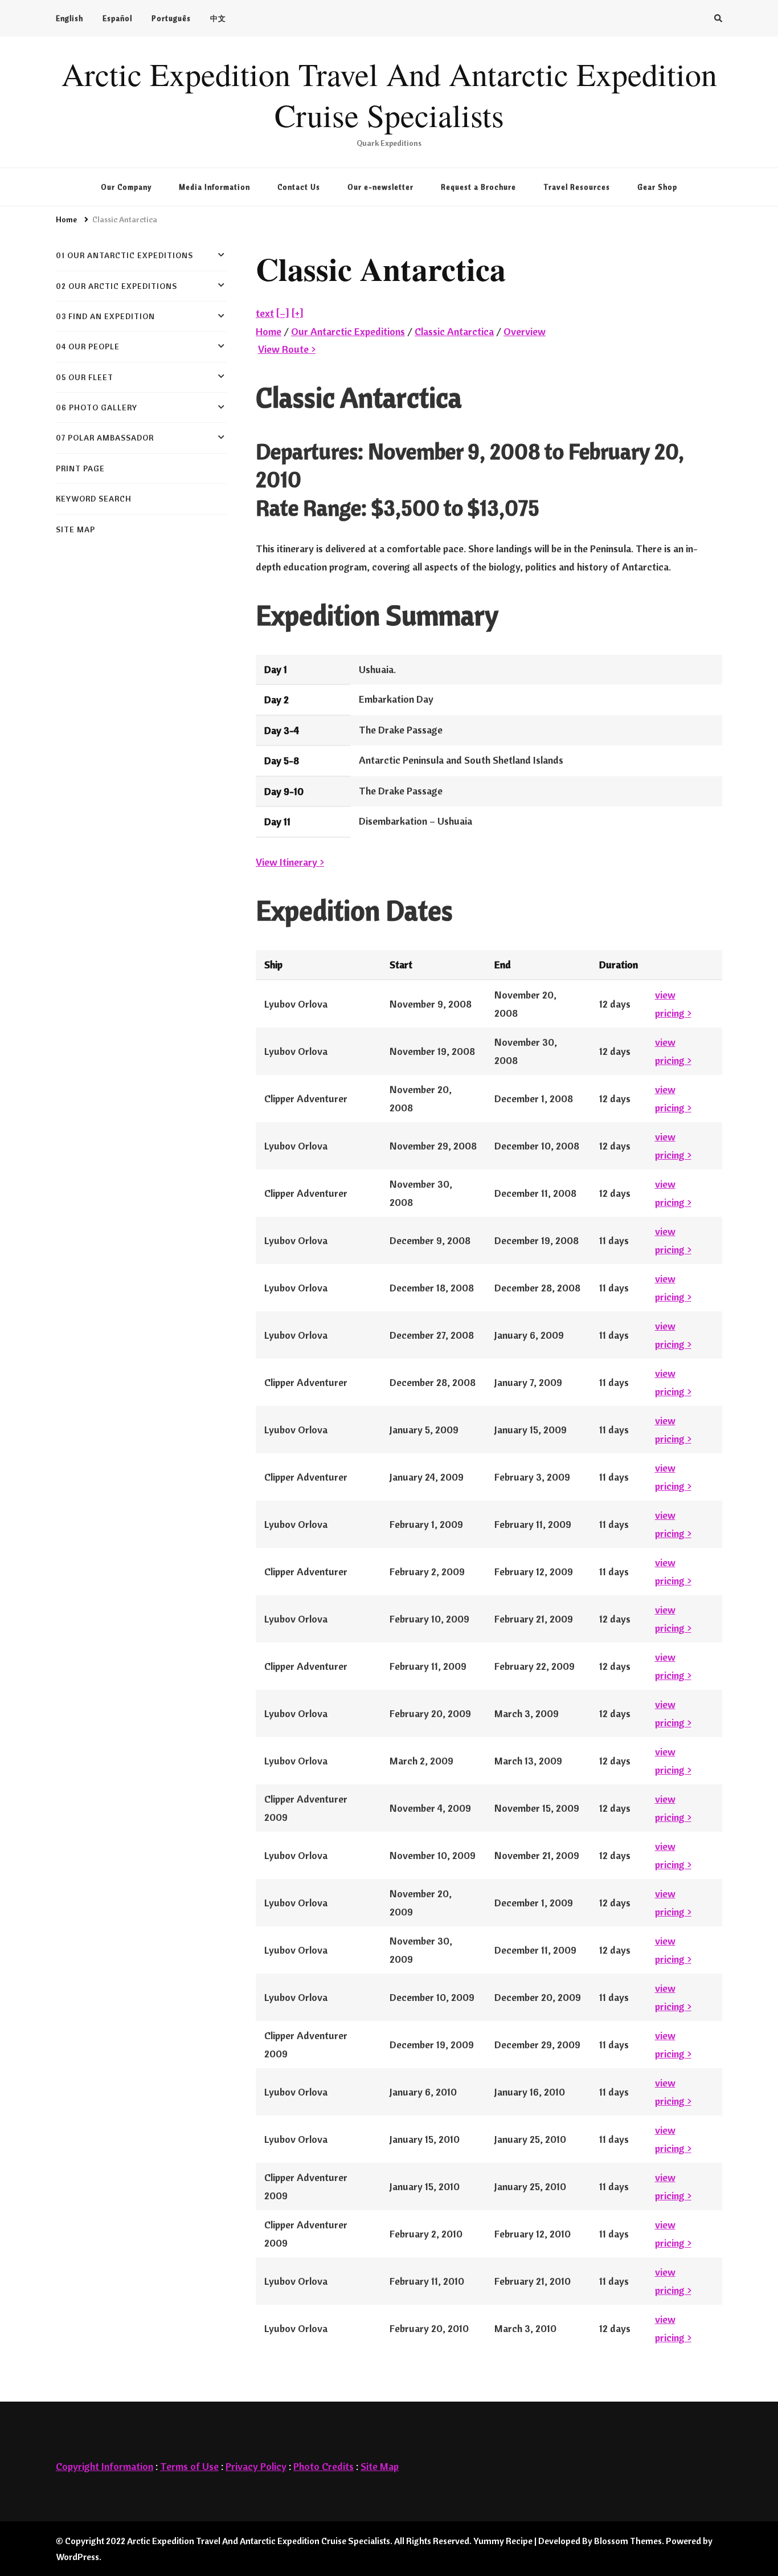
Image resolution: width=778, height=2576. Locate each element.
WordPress (77, 2557)
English (69, 18)
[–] (283, 313)
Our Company (126, 187)
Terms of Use (189, 2466)
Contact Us (299, 187)
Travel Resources (577, 187)
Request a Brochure (478, 187)
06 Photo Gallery (97, 407)
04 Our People (88, 347)
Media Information (214, 187)
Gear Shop (657, 187)
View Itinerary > (290, 862)
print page (80, 468)
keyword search (94, 499)
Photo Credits (324, 2466)
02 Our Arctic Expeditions (116, 286)
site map (75, 529)
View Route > (287, 349)
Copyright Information (105, 2466)
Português (171, 18)
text (265, 313)
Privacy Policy (256, 2466)
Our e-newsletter (380, 187)
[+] (298, 313)
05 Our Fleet (85, 377)
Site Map (380, 2466)
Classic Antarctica (454, 331)
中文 (218, 18)
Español (117, 18)
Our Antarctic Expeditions (348, 331)
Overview (525, 331)
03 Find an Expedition (105, 316)
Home (269, 331)
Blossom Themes (628, 2541)
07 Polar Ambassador (105, 438)
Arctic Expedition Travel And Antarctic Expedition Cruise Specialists (389, 95)
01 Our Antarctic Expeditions (124, 255)
